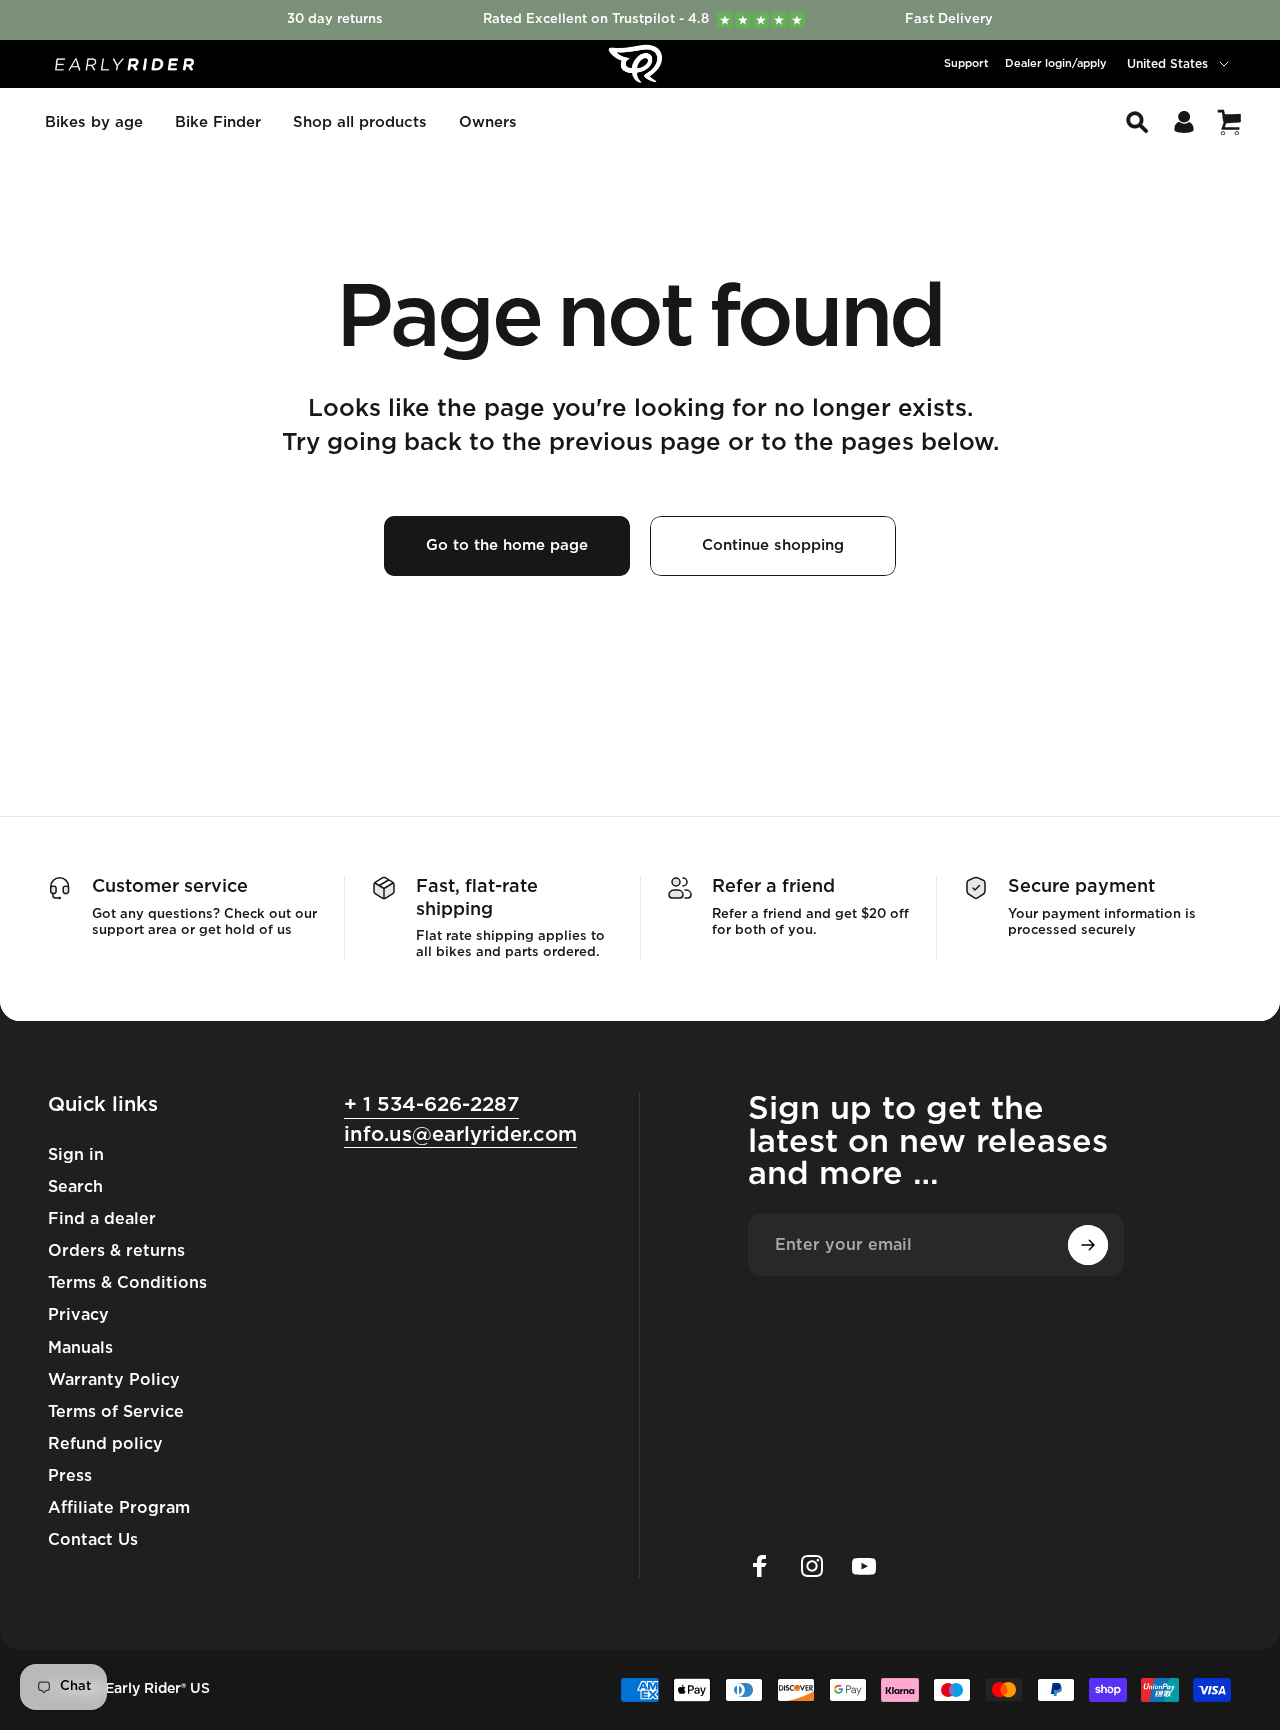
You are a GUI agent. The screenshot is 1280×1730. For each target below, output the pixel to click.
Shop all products (360, 122)
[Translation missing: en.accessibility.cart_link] (1229, 122)
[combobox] (1179, 64)
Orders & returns (116, 1251)
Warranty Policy (114, 1380)
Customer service (170, 887)
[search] (1137, 122)
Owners (488, 122)
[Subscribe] (1088, 1245)
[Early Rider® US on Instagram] (812, 1566)
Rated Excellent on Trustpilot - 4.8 (642, 19)
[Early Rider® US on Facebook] (760, 1566)
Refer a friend (773, 887)
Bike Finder (218, 122)
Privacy (78, 1315)
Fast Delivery (949, 19)
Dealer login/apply (1056, 63)
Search (75, 1187)
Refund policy (105, 1444)
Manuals (80, 1348)
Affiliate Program (119, 1508)
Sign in (76, 1155)
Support (966, 63)
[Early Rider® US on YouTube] (864, 1566)
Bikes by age (94, 122)
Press (70, 1476)
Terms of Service (116, 1412)
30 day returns (335, 19)
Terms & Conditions (127, 1283)
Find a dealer (102, 1219)
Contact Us (93, 1540)
